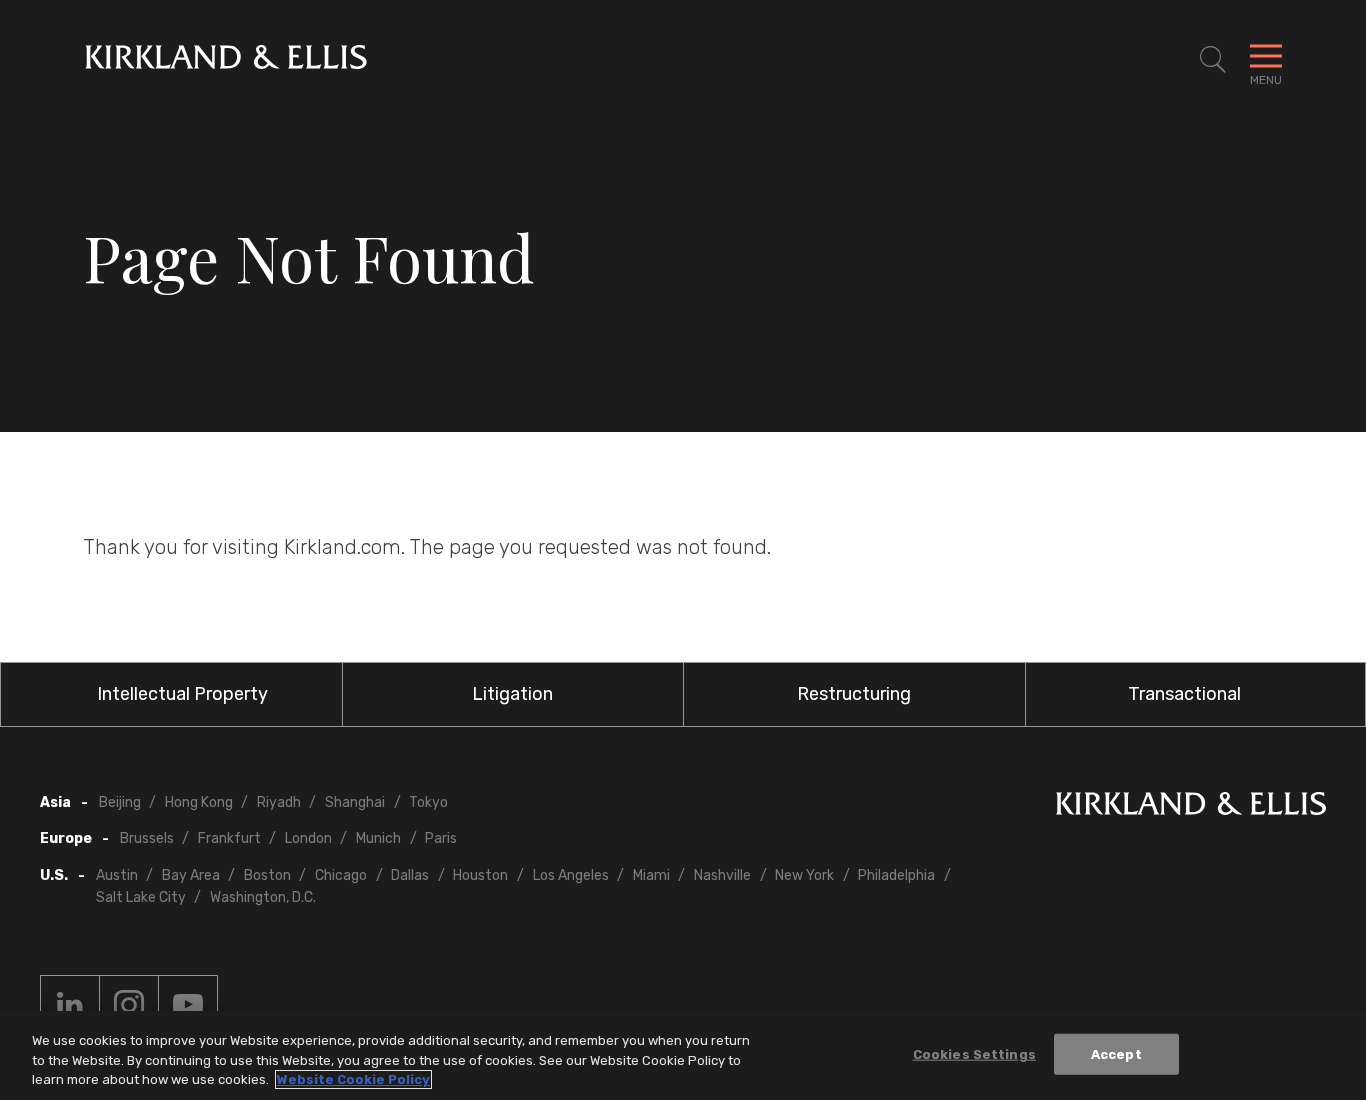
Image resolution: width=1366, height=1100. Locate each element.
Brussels (147, 838)
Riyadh (279, 802)
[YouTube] (188, 1005)
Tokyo (428, 802)
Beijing (120, 802)
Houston (480, 875)
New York (804, 875)
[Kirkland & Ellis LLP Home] (1191, 807)
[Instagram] (129, 1005)
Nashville (722, 875)
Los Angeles (571, 875)
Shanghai (355, 802)
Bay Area (191, 875)
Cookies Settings (974, 1053)
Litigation (512, 694)
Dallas (410, 875)
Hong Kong (199, 802)
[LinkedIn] (70, 1005)
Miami (651, 875)
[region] (683, 1055)
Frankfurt (229, 838)
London (308, 838)
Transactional (1184, 694)
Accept (1116, 1053)
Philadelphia (896, 875)
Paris (441, 838)
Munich (378, 838)
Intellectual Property (182, 694)
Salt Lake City (141, 897)
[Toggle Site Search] (1213, 60)
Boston (267, 875)
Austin (117, 875)
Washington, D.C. (263, 897)
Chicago (341, 875)
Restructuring (854, 694)
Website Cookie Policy (353, 1079)
